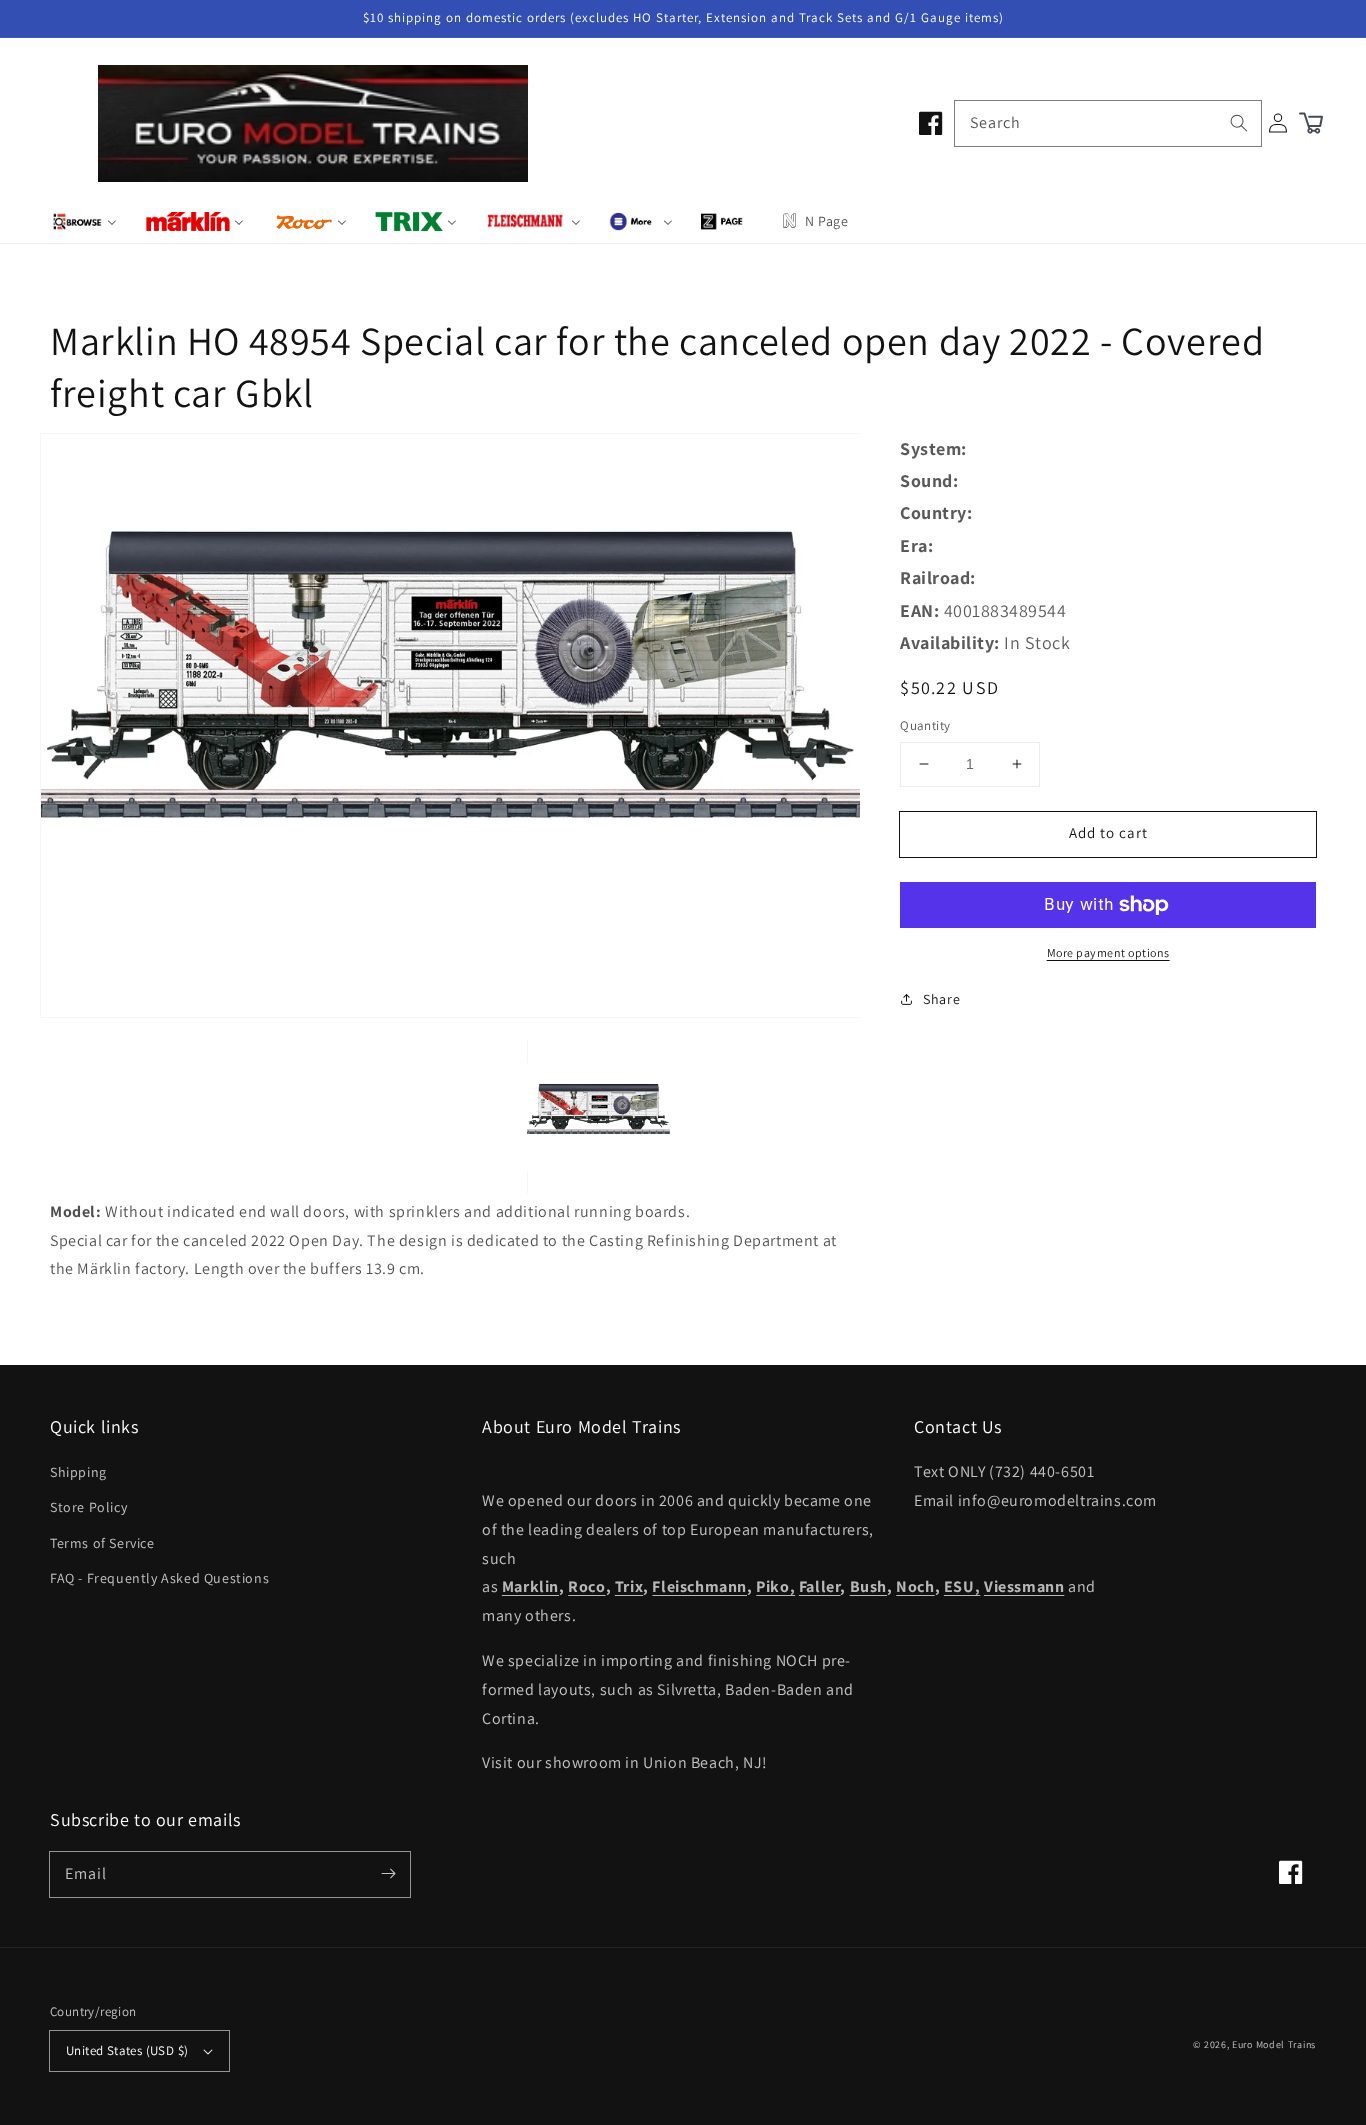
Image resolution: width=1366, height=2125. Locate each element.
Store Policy (88, 1507)
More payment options (1108, 952)
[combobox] (1108, 123)
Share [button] (941, 999)
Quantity (925, 725)
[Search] (1239, 123)
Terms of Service (102, 1543)
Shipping (78, 1472)
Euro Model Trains (1274, 2044)
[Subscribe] (388, 1874)
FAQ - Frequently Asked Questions (159, 1578)
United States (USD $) (127, 2050)
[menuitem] (84, 221)
